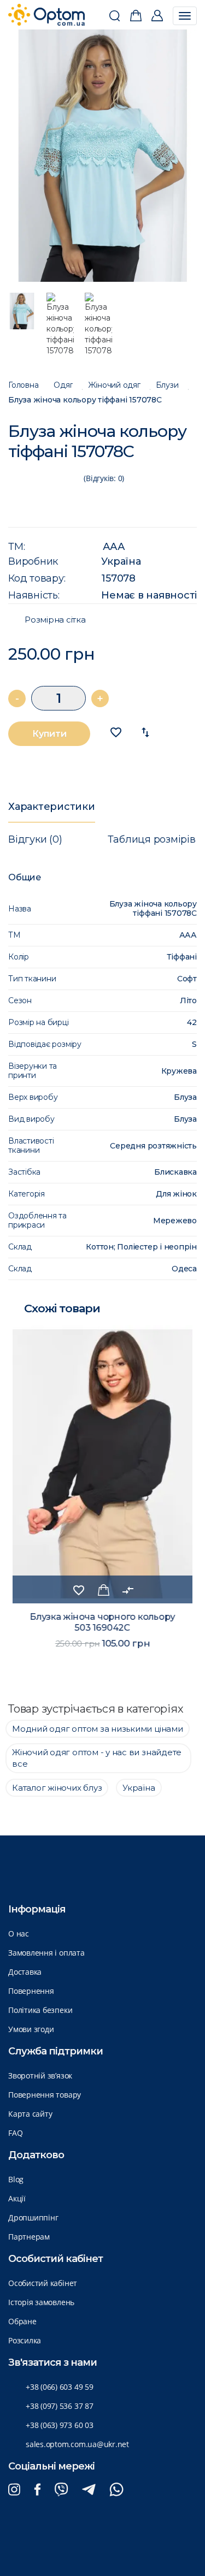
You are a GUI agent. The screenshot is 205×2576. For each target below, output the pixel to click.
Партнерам (29, 2237)
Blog (16, 2179)
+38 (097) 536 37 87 (60, 2406)
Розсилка (25, 2340)
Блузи (167, 385)
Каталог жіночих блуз (57, 1788)
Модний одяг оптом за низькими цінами (98, 1729)
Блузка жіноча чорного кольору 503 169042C (102, 1622)
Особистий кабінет (43, 2283)
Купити (49, 734)
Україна (121, 561)
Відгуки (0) (35, 839)
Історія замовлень (41, 2302)
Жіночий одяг (114, 385)
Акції (17, 2198)
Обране (22, 2321)
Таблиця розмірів (151, 839)
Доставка (25, 1972)
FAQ (15, 2133)
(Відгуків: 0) (104, 478)
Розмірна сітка (55, 620)
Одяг (63, 385)
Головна (23, 385)
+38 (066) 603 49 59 (60, 2387)
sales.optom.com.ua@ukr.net (77, 2444)
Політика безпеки (40, 2010)
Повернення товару (45, 2095)
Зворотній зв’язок (40, 2075)
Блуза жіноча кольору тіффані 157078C (85, 400)
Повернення (31, 1991)
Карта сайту (30, 2114)
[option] (103, 156)
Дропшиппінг (33, 2217)
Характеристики (52, 807)
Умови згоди (31, 2029)
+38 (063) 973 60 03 (60, 2425)
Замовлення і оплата (46, 1953)
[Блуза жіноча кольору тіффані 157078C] (103, 156)
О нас (19, 1934)
